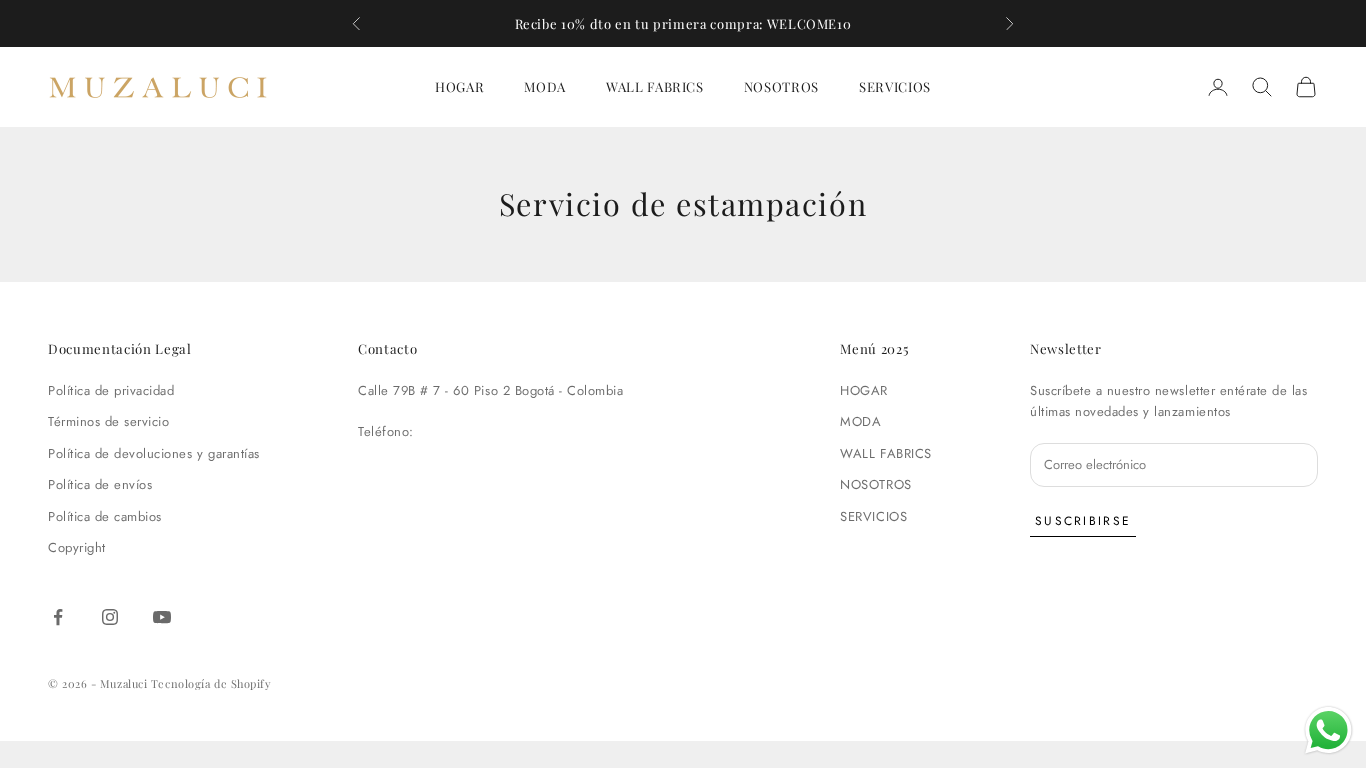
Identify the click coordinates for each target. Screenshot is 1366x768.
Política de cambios (105, 516)
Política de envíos (100, 484)
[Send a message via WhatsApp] (1328, 730)
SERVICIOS (895, 86)
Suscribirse (1083, 521)
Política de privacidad (111, 390)
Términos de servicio (108, 421)
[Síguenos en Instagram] (110, 617)
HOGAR (459, 86)
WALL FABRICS (655, 86)
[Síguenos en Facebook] (58, 617)
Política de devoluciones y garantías (154, 453)
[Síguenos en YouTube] (162, 617)
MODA (545, 86)
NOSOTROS (781, 86)
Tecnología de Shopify (211, 683)
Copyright (77, 547)
